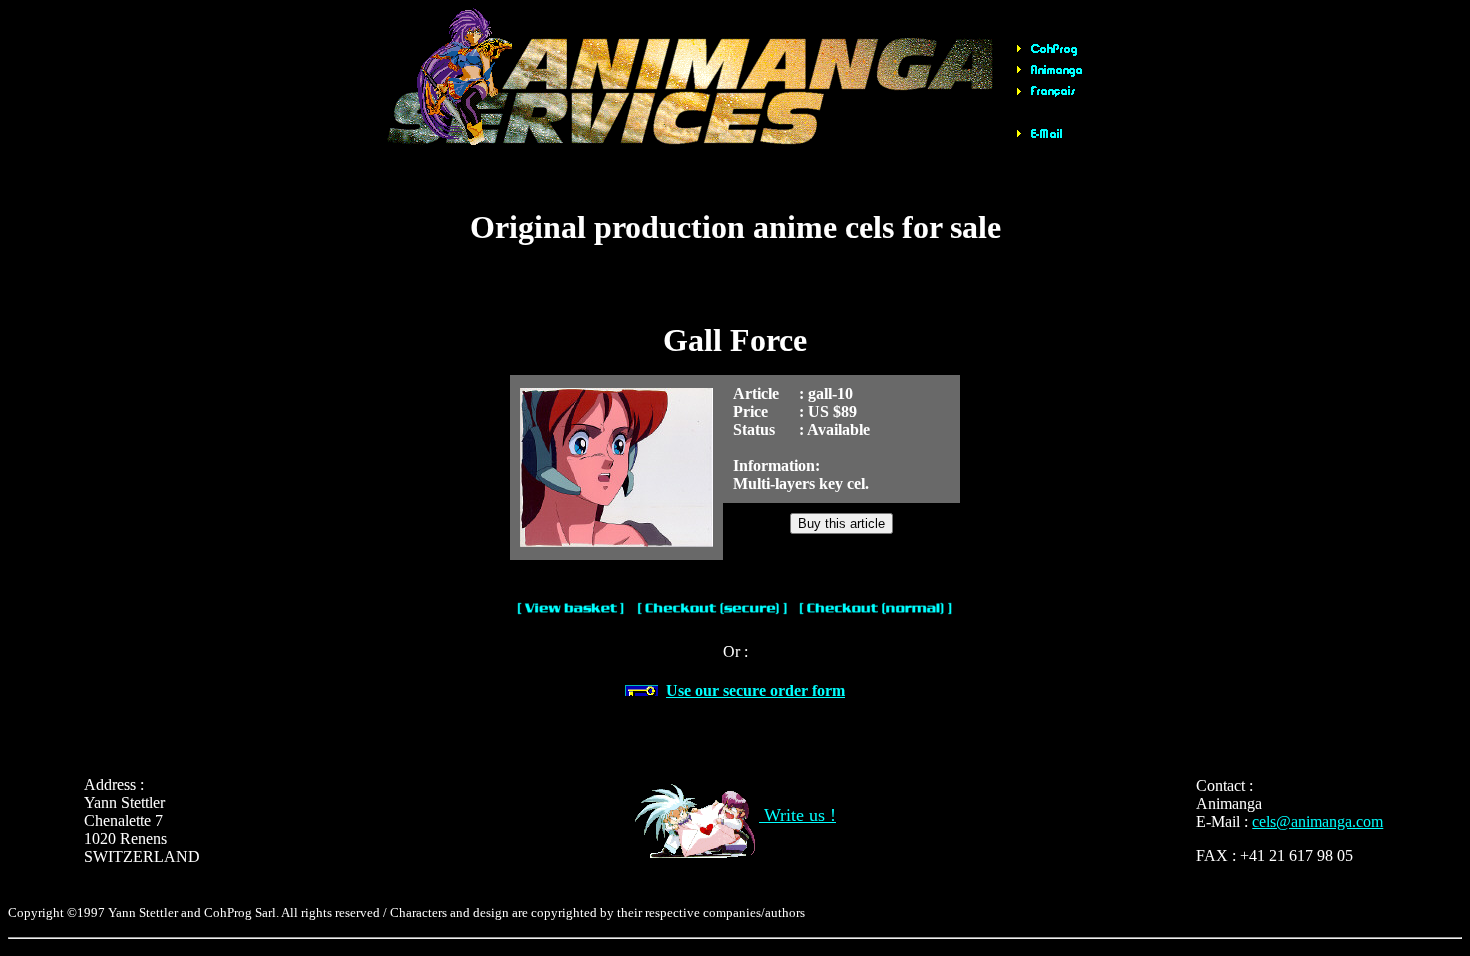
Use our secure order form (755, 690)
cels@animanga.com (1317, 821)
